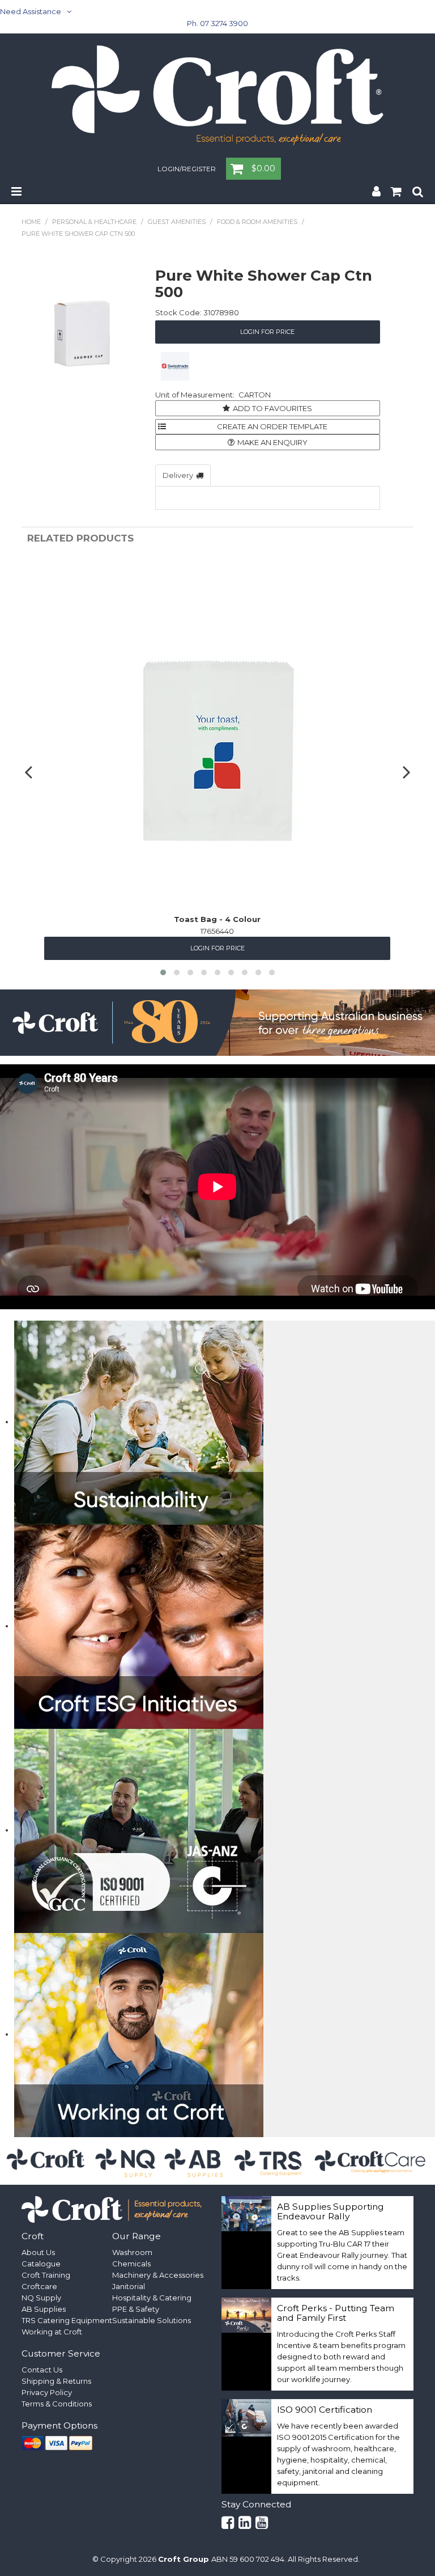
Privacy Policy (47, 2392)
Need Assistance (31, 11)
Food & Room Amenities (257, 222)
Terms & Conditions (57, 2404)
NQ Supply (41, 2298)
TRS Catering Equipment (67, 2320)
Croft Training (46, 2275)
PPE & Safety (136, 2309)
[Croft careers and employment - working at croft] (139, 2034)
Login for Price (267, 332)
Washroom (132, 2252)
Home (31, 222)
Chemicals (131, 2264)
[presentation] (30, 772)
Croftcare (39, 2286)
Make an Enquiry (272, 442)
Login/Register (187, 170)
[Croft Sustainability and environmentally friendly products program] (139, 1422)
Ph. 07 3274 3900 (217, 23)
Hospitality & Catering (152, 2298)
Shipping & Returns (56, 2381)
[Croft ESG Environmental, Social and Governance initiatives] (139, 1626)
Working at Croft (52, 2332)
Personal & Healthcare (94, 222)
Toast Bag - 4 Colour (217, 919)
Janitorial (129, 2286)
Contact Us (42, 2370)
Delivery (178, 475)
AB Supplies (44, 2309)
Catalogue (41, 2264)
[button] (163, 972)
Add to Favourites (272, 408)
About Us (38, 2252)
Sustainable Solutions (152, 2320)
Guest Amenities (177, 222)
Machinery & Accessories (158, 2275)
